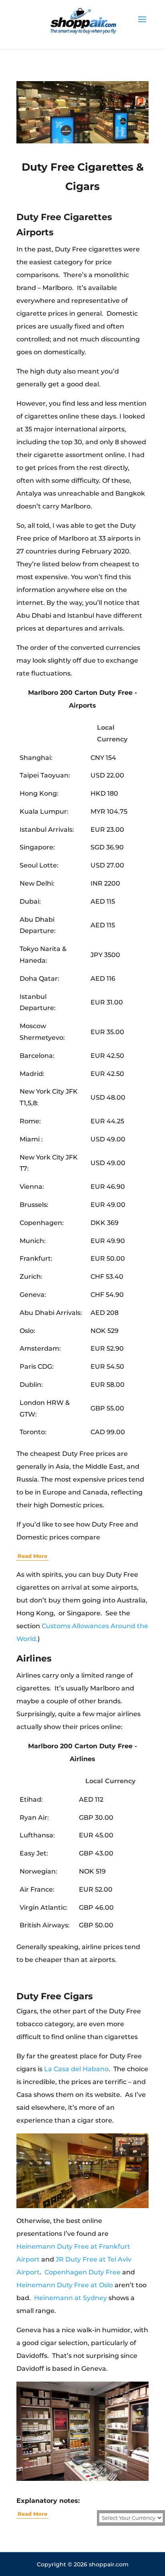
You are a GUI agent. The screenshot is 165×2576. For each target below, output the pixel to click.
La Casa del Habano (76, 2069)
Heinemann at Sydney (70, 2298)
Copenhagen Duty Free (82, 2272)
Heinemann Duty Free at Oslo (65, 2285)
